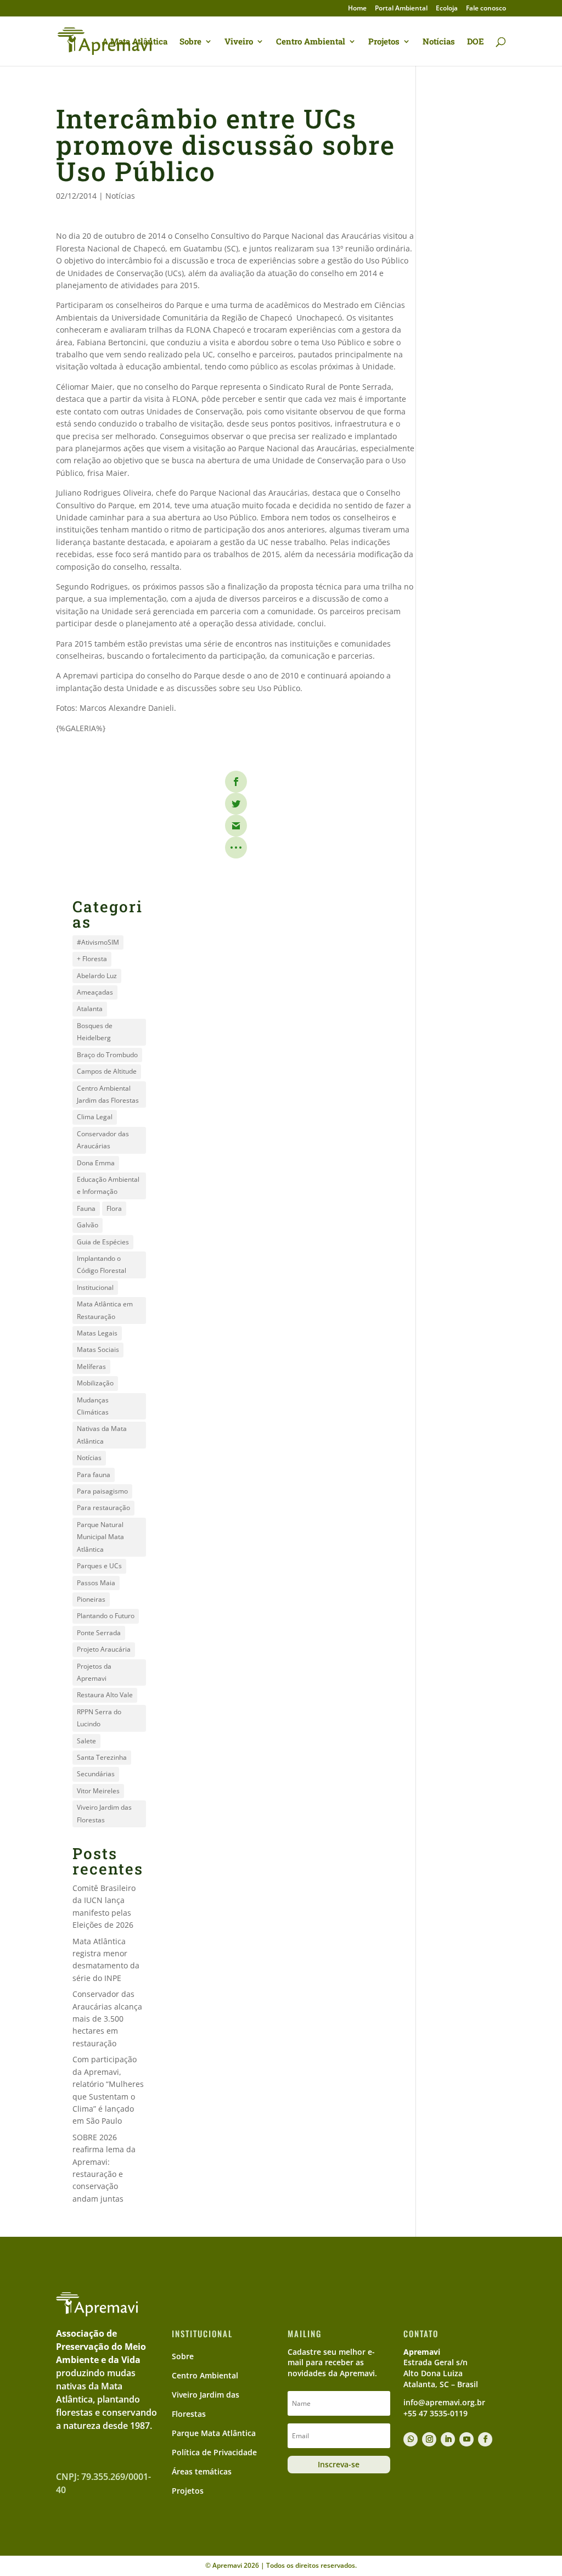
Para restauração (103, 1508)
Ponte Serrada (99, 1633)
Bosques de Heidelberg (95, 1032)
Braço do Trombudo (107, 1055)
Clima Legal (95, 1117)
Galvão (88, 1225)
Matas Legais (97, 1333)
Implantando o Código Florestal (102, 1264)
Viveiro (239, 42)
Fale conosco (486, 9)
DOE (476, 42)
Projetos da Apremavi (94, 1672)
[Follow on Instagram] (429, 2439)
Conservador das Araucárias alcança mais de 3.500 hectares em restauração (107, 2019)
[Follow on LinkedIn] (448, 2439)
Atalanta (90, 1009)
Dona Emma (96, 1163)
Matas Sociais (98, 1349)
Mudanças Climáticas (93, 1406)
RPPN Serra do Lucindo (99, 1718)
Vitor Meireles (98, 1791)
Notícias (439, 42)
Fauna (86, 1208)
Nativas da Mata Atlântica (102, 1435)
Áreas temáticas (202, 2471)
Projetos (384, 42)
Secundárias (96, 1774)
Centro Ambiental (311, 42)
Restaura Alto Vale (105, 1695)
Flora (114, 1208)
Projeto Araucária (104, 1649)
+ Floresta (92, 959)
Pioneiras (91, 1599)
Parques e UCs (99, 1566)
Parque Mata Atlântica (214, 2433)
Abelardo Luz (97, 976)
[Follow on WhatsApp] (411, 2439)
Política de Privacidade (214, 2452)
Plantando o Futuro (106, 1616)
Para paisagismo (102, 1491)
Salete (86, 1741)
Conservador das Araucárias (103, 1140)
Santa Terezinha (102, 1757)
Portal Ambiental (401, 9)
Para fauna (94, 1475)
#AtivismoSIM (98, 942)
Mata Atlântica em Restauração (105, 1310)
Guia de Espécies (103, 1242)
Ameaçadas (95, 992)
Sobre (190, 42)
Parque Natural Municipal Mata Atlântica (100, 1537)
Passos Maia (96, 1583)
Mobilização (95, 1383)
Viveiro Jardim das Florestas (104, 1813)
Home (357, 9)
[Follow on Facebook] (485, 2439)
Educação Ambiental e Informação (108, 1185)
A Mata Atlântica (135, 42)
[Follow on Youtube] (467, 2439)
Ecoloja (447, 9)
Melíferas (91, 1366)
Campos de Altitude (107, 1071)
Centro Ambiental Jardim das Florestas (108, 1094)
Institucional (95, 1287)
